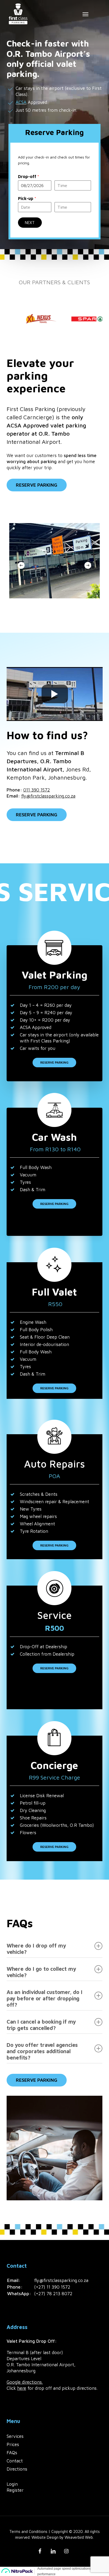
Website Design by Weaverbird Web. (63, 2537)
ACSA (21, 102)
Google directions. (25, 2382)
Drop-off (29, 176)
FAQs (12, 2453)
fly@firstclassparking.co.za (48, 796)
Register (15, 2490)
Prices (13, 2444)
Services (15, 2436)
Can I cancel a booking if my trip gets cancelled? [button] (41, 2025)
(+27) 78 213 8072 (53, 2294)
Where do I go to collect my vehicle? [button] (41, 1972)
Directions (17, 2469)
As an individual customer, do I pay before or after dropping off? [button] (44, 1998)
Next (30, 223)
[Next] (88, 565)
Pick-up (27, 198)
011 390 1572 (37, 790)
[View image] (40, 319)
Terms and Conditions (29, 2531)
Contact (15, 2461)
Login (12, 2484)
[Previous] (21, 565)
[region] (54, 319)
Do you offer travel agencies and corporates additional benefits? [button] (42, 2051)
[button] (85, 14)
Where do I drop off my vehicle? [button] (36, 1949)
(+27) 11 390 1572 (52, 2287)
